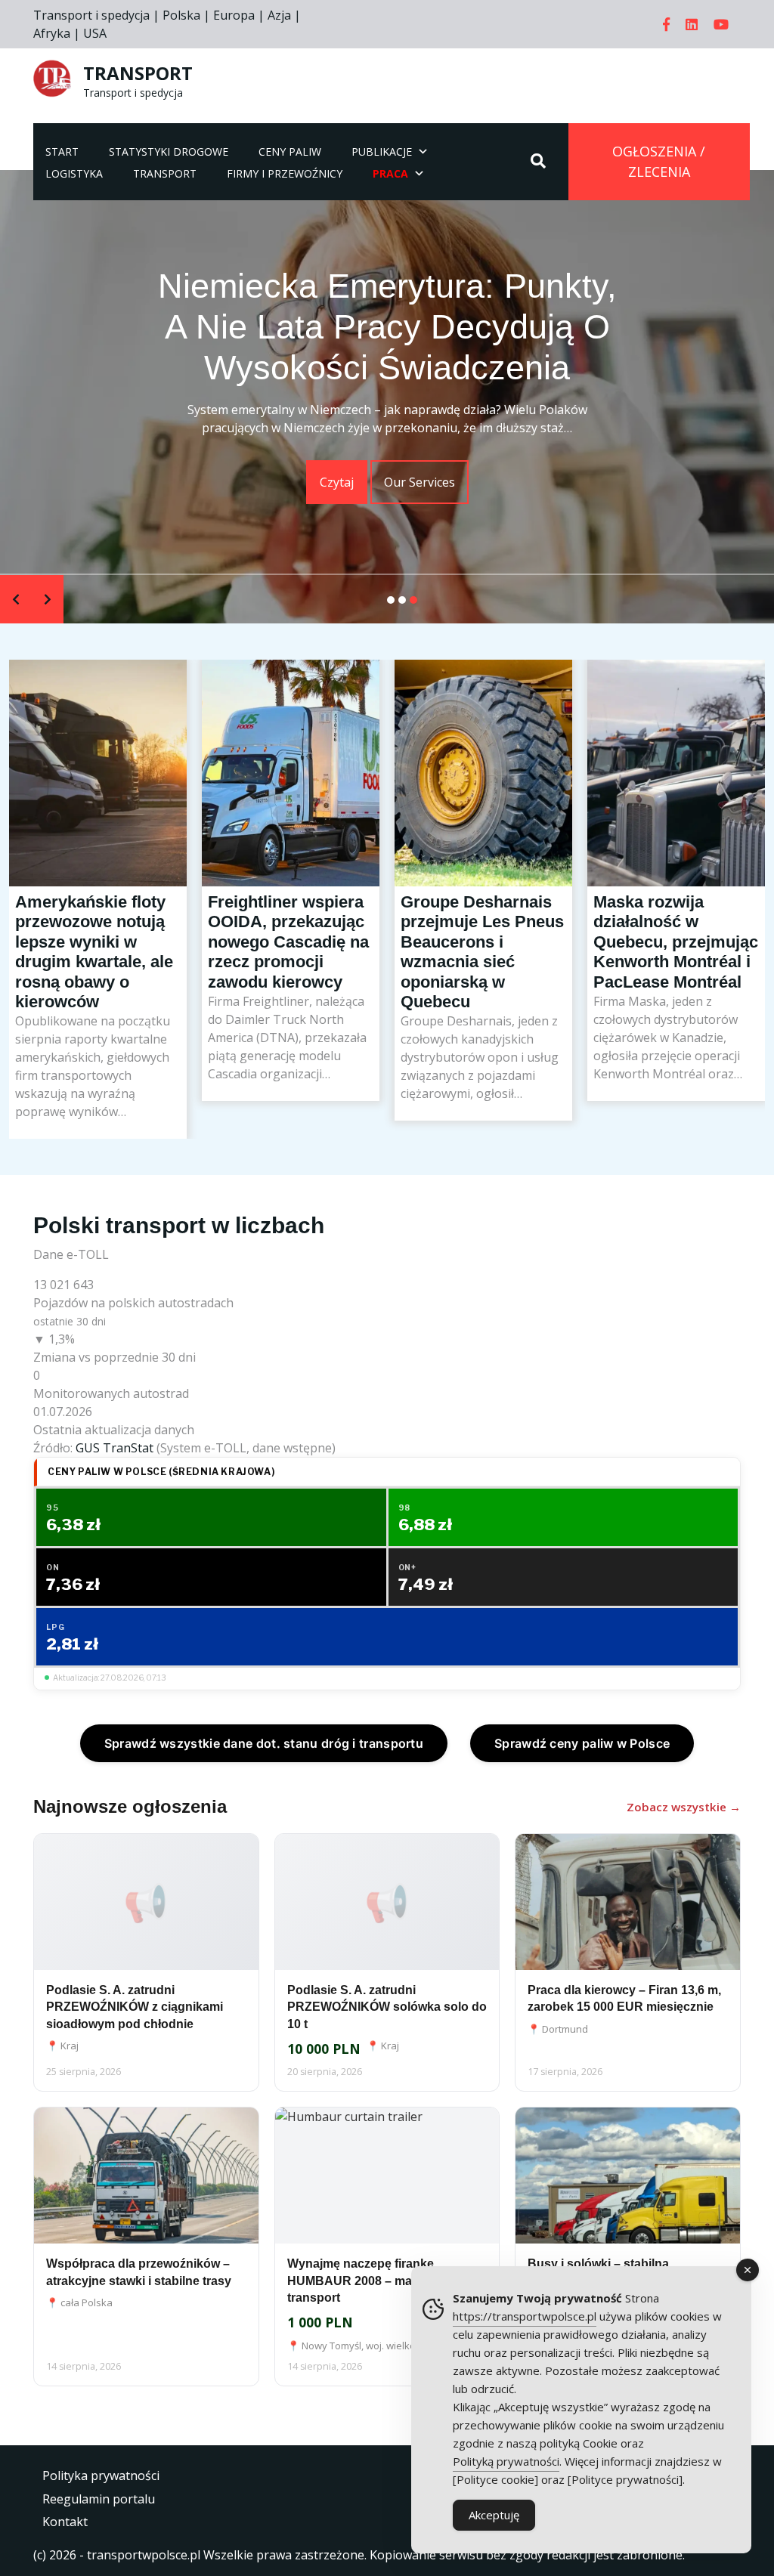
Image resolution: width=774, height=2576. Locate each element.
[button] (391, 600)
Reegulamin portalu (99, 2499)
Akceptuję (494, 2515)
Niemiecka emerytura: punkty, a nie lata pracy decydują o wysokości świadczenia (387, 327)
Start (62, 152)
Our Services (420, 482)
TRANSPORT (138, 73)
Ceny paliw (290, 152)
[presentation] (16, 599)
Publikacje (382, 152)
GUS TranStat (115, 1448)
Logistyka (74, 173)
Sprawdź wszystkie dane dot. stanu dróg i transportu (264, 1743)
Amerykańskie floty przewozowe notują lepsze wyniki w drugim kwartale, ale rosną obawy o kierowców (98, 824)
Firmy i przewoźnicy (285, 173)
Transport (165, 173)
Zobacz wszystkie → (684, 1807)
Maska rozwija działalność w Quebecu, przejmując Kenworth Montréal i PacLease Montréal (676, 810)
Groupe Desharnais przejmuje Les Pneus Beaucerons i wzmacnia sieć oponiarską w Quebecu (484, 821)
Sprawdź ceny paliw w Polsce (582, 1743)
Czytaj (337, 482)
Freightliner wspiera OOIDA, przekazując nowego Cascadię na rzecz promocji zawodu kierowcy (291, 796)
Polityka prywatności (101, 2475)
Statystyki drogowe (169, 152)
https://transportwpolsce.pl (525, 2316)
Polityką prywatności (506, 2461)
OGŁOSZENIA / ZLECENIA (659, 161)
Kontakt (65, 2522)
